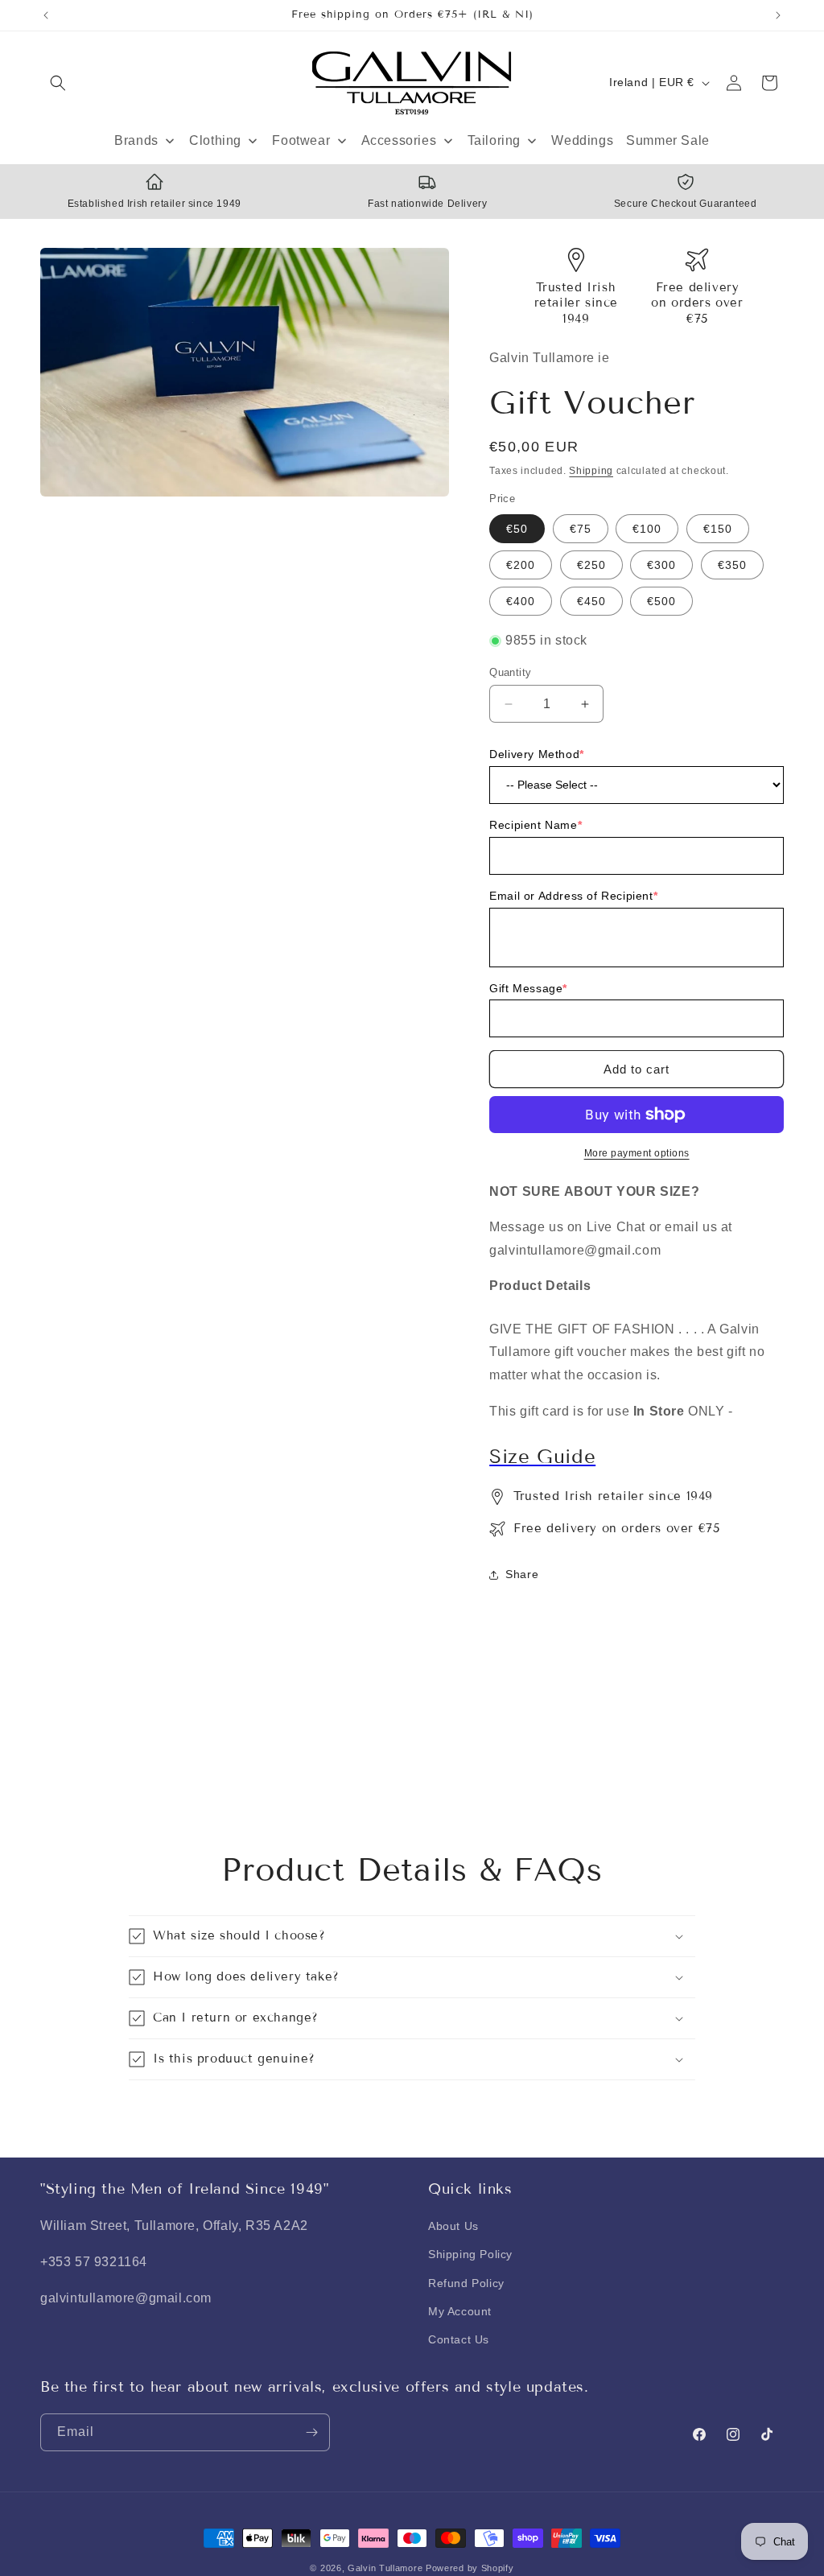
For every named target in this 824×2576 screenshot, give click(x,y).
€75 (581, 529)
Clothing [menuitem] (215, 140)
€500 (661, 601)
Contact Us (459, 2339)
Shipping (591, 471)
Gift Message (528, 988)
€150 (718, 529)
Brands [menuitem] (136, 140)
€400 (521, 601)
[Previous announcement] (46, 15)
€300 (661, 565)
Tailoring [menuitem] (494, 140)
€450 (591, 601)
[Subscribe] (311, 2432)
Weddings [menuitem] (582, 140)
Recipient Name (536, 825)
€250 (591, 565)
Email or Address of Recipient (573, 896)
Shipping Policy (470, 2254)
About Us (453, 2226)
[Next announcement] (778, 15)
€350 (732, 565)
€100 (647, 529)
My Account (460, 2311)
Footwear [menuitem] (301, 140)
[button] (58, 83)
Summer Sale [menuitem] (668, 140)
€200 (521, 565)
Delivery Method (537, 754)
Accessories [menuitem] (399, 140)
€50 (517, 529)
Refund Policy (466, 2283)
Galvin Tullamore (387, 2568)
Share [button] (522, 1574)
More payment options (637, 1153)
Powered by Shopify (470, 2568)
